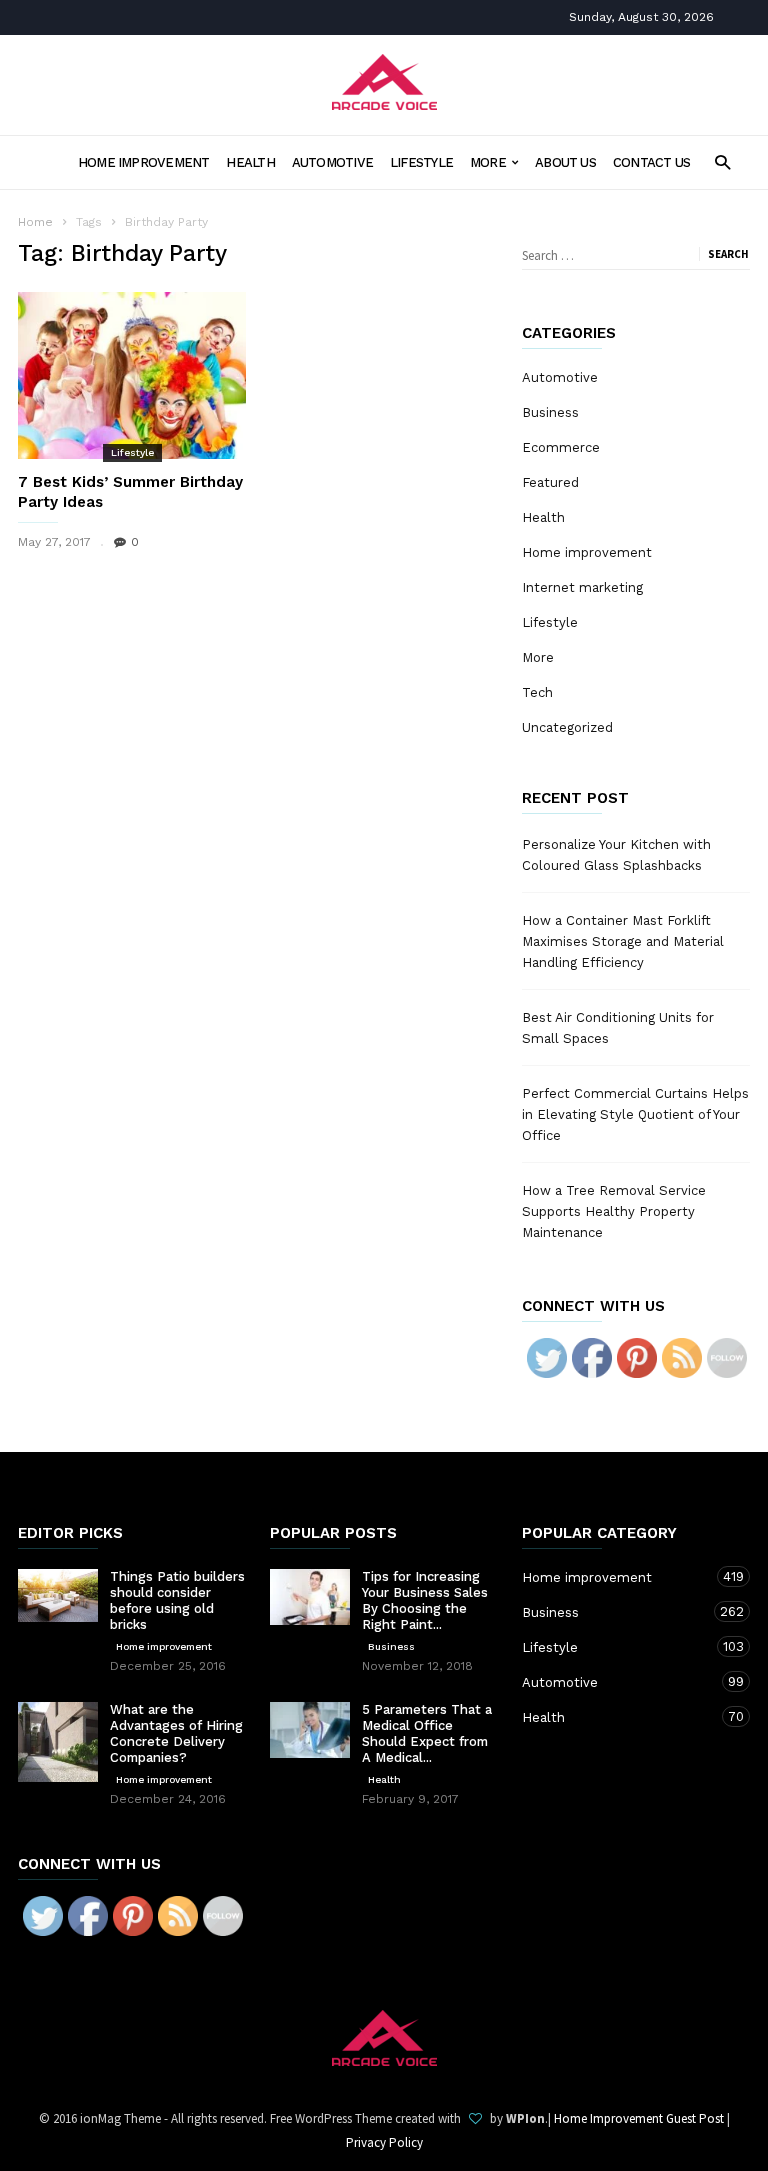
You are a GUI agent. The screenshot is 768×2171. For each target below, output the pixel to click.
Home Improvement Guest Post (639, 2118)
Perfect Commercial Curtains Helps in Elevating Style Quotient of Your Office (635, 1114)
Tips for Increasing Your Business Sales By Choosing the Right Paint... (425, 1600)
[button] (722, 161)
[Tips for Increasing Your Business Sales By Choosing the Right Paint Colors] (310, 1597)
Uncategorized (567, 727)
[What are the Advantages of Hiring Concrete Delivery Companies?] (58, 1742)
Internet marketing (582, 587)
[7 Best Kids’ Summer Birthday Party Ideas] (132, 375)
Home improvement (144, 162)
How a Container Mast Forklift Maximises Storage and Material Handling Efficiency (623, 941)
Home (35, 222)
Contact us (651, 162)
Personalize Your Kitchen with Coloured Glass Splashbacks (616, 855)
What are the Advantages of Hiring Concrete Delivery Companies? (176, 1733)
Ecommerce (561, 447)
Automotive (332, 162)
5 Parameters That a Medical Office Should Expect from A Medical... (427, 1733)
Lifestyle (421, 162)
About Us (565, 162)
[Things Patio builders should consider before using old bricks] (58, 1595)
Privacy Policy (384, 2142)
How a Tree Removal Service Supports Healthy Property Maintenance (614, 1211)
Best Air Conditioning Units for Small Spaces (618, 1028)
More (488, 162)
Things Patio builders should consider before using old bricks (177, 1600)
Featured (550, 482)
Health (250, 162)
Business (550, 412)
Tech (537, 692)
